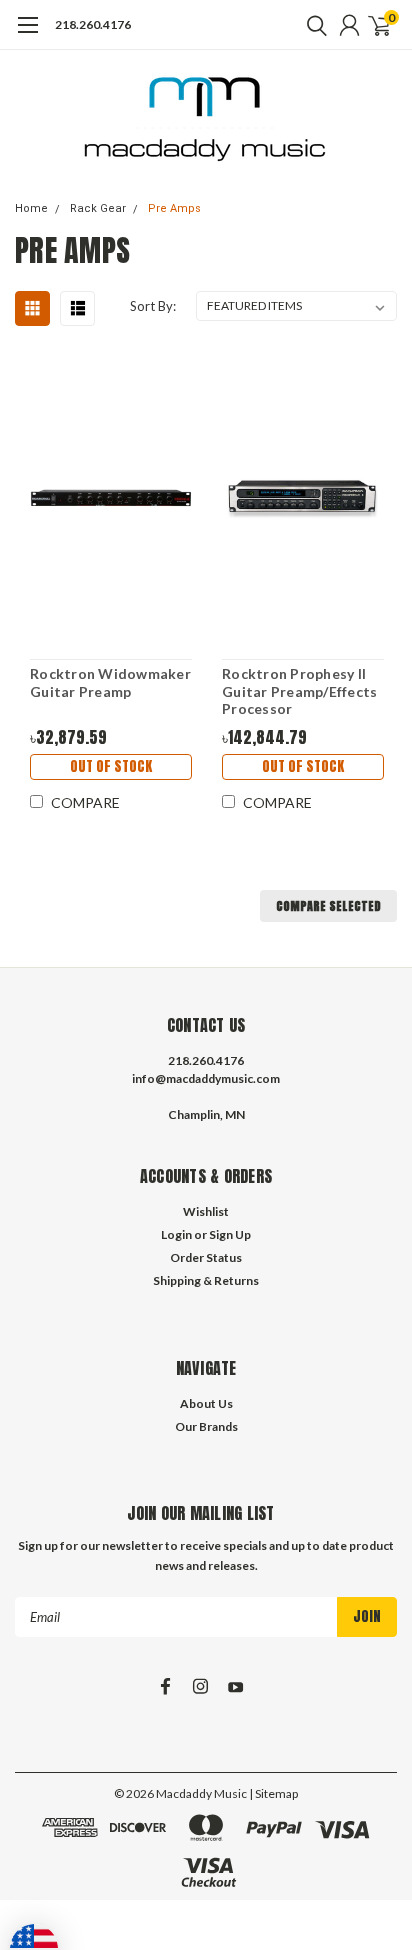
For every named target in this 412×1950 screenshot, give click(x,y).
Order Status (206, 1257)
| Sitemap (273, 1793)
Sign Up (230, 1234)
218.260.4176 (93, 24)
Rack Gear (98, 208)
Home (31, 208)
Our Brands (206, 1426)
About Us (206, 1403)
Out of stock (111, 766)
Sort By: (153, 306)
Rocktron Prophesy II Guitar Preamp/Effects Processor (299, 691)
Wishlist (206, 1211)
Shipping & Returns (206, 1280)
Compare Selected (328, 906)
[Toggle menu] (27, 35)
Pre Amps (174, 208)
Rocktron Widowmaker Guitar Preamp (110, 682)
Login (176, 1234)
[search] (312, 25)
